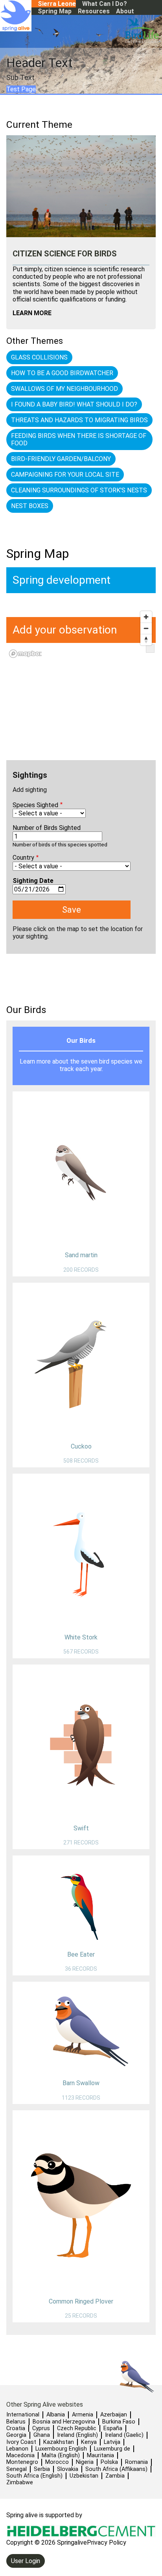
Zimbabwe (20, 2483)
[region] (81, 702)
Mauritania (100, 2455)
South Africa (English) (34, 2476)
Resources (94, 11)
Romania (136, 2462)
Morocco (57, 2462)
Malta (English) (61, 2455)
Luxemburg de (112, 2449)
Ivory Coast (21, 2442)
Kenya (89, 2442)
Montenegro (22, 2462)
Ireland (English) (77, 2435)
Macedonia (20, 2455)
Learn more (32, 313)
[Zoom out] (146, 628)
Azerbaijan (114, 2415)
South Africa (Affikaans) (116, 2469)
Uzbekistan (84, 2476)
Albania (56, 2415)
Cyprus (41, 2428)
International (23, 2415)
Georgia (16, 2435)
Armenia (83, 2415)
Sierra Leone (57, 4)
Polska (109, 2462)
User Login (26, 2561)
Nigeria (85, 2462)
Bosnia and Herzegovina (64, 2422)
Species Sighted (35, 805)
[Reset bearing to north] (146, 640)
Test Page (21, 89)
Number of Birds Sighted (47, 828)
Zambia (115, 2476)
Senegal (17, 2469)
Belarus (16, 2422)
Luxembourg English (61, 2449)
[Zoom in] (146, 617)
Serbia (42, 2469)
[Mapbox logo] (25, 654)
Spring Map (55, 11)
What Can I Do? (105, 4)
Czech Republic (77, 2428)
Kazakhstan (59, 2442)
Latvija (112, 2442)
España (113, 2428)
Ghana (42, 2435)
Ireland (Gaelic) (124, 2435)
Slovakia (68, 2469)
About (125, 11)
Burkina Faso (119, 2422)
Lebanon (17, 2449)
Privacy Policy (107, 2542)
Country (23, 858)
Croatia (16, 2428)
